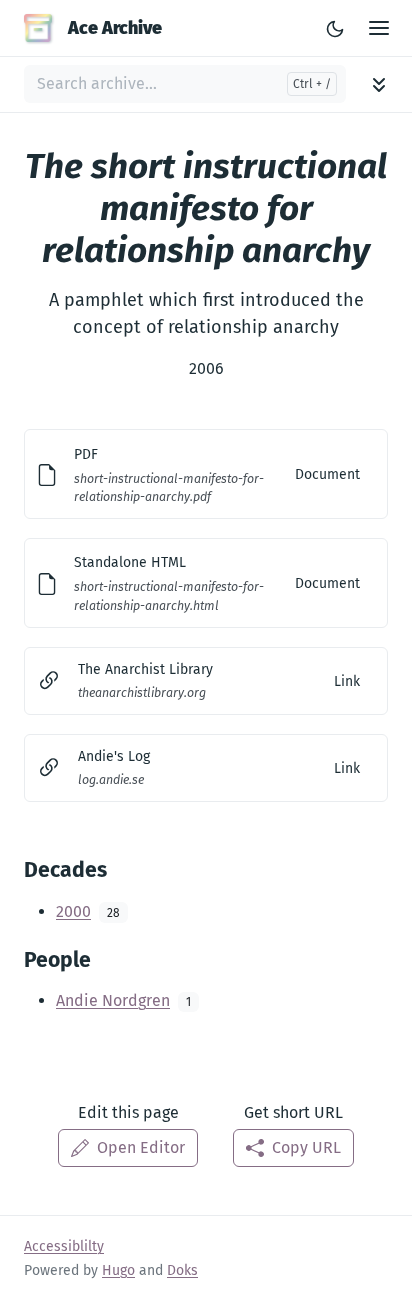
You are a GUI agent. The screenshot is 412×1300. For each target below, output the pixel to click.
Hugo (118, 1270)
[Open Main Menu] (379, 28)
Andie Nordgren (113, 1000)
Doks (182, 1270)
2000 (73, 911)
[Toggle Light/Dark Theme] (335, 28)
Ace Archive (115, 28)
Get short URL (293, 1112)
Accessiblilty (64, 1246)
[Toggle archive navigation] (379, 84)
